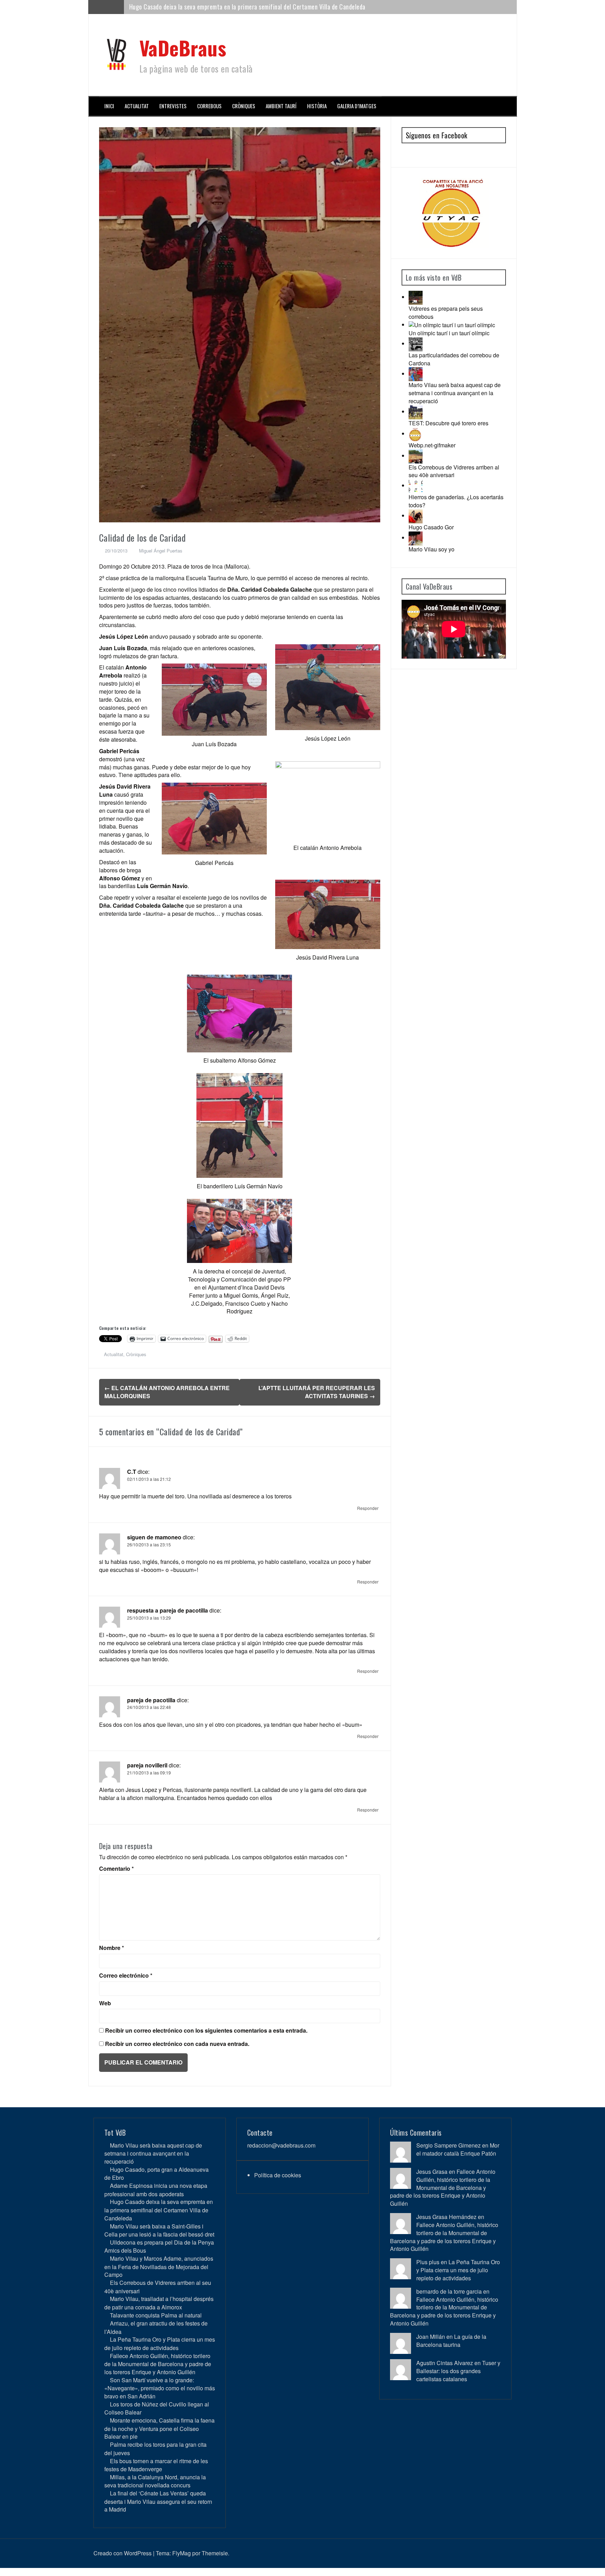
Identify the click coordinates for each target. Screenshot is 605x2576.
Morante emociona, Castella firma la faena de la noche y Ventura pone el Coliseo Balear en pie (159, 2428)
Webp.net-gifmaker (432, 445)
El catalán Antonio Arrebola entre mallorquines (167, 1392)
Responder (368, 1508)
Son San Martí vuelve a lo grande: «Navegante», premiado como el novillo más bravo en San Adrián (160, 2388)
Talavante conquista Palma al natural (156, 2315)
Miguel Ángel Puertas (161, 551)
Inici (109, 106)
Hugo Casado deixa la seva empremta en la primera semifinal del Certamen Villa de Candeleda (159, 2210)
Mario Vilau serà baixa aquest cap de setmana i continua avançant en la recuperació (455, 393)
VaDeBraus (183, 47)
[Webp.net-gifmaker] (416, 434)
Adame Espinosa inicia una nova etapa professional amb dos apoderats (156, 2190)
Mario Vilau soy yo (432, 549)
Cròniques (244, 106)
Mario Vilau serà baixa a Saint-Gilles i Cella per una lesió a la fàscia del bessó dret (233, 7)
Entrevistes (173, 106)
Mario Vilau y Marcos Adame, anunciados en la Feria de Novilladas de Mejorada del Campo (159, 2266)
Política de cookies (278, 2175)
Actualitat (137, 106)
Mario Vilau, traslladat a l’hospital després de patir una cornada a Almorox (159, 2303)
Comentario (116, 1869)
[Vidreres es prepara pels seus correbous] (416, 297)
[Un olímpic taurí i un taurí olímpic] (452, 325)
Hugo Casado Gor (431, 527)
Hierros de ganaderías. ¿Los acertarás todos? (456, 501)
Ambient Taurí (281, 106)
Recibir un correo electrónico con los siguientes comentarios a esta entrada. (206, 2031)
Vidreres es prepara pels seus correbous (446, 312)
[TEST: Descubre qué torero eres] (416, 411)
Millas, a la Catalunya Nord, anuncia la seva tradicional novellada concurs (155, 2481)
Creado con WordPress (123, 2553)
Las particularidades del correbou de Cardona (454, 359)
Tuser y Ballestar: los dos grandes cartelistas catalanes (458, 2371)
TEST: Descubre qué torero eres (448, 423)
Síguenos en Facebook (437, 135)
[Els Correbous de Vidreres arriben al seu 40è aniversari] (416, 456)
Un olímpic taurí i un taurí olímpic (449, 333)
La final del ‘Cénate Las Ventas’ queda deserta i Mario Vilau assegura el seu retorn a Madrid (158, 2501)
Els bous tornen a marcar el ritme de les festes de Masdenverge (156, 2465)
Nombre (112, 1948)
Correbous (209, 106)
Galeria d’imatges (357, 106)
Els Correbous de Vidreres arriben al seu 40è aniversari (454, 471)
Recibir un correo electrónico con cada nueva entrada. (177, 2044)
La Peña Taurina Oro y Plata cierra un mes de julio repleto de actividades (160, 2343)
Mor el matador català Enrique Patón (458, 2149)
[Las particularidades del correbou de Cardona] (416, 344)
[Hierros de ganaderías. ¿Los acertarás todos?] (416, 485)
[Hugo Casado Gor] (416, 516)
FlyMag (182, 2553)
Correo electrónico (126, 1976)
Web (105, 2003)
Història (317, 106)
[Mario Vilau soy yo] (416, 538)
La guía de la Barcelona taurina (451, 2341)
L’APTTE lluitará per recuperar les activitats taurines (317, 1392)
